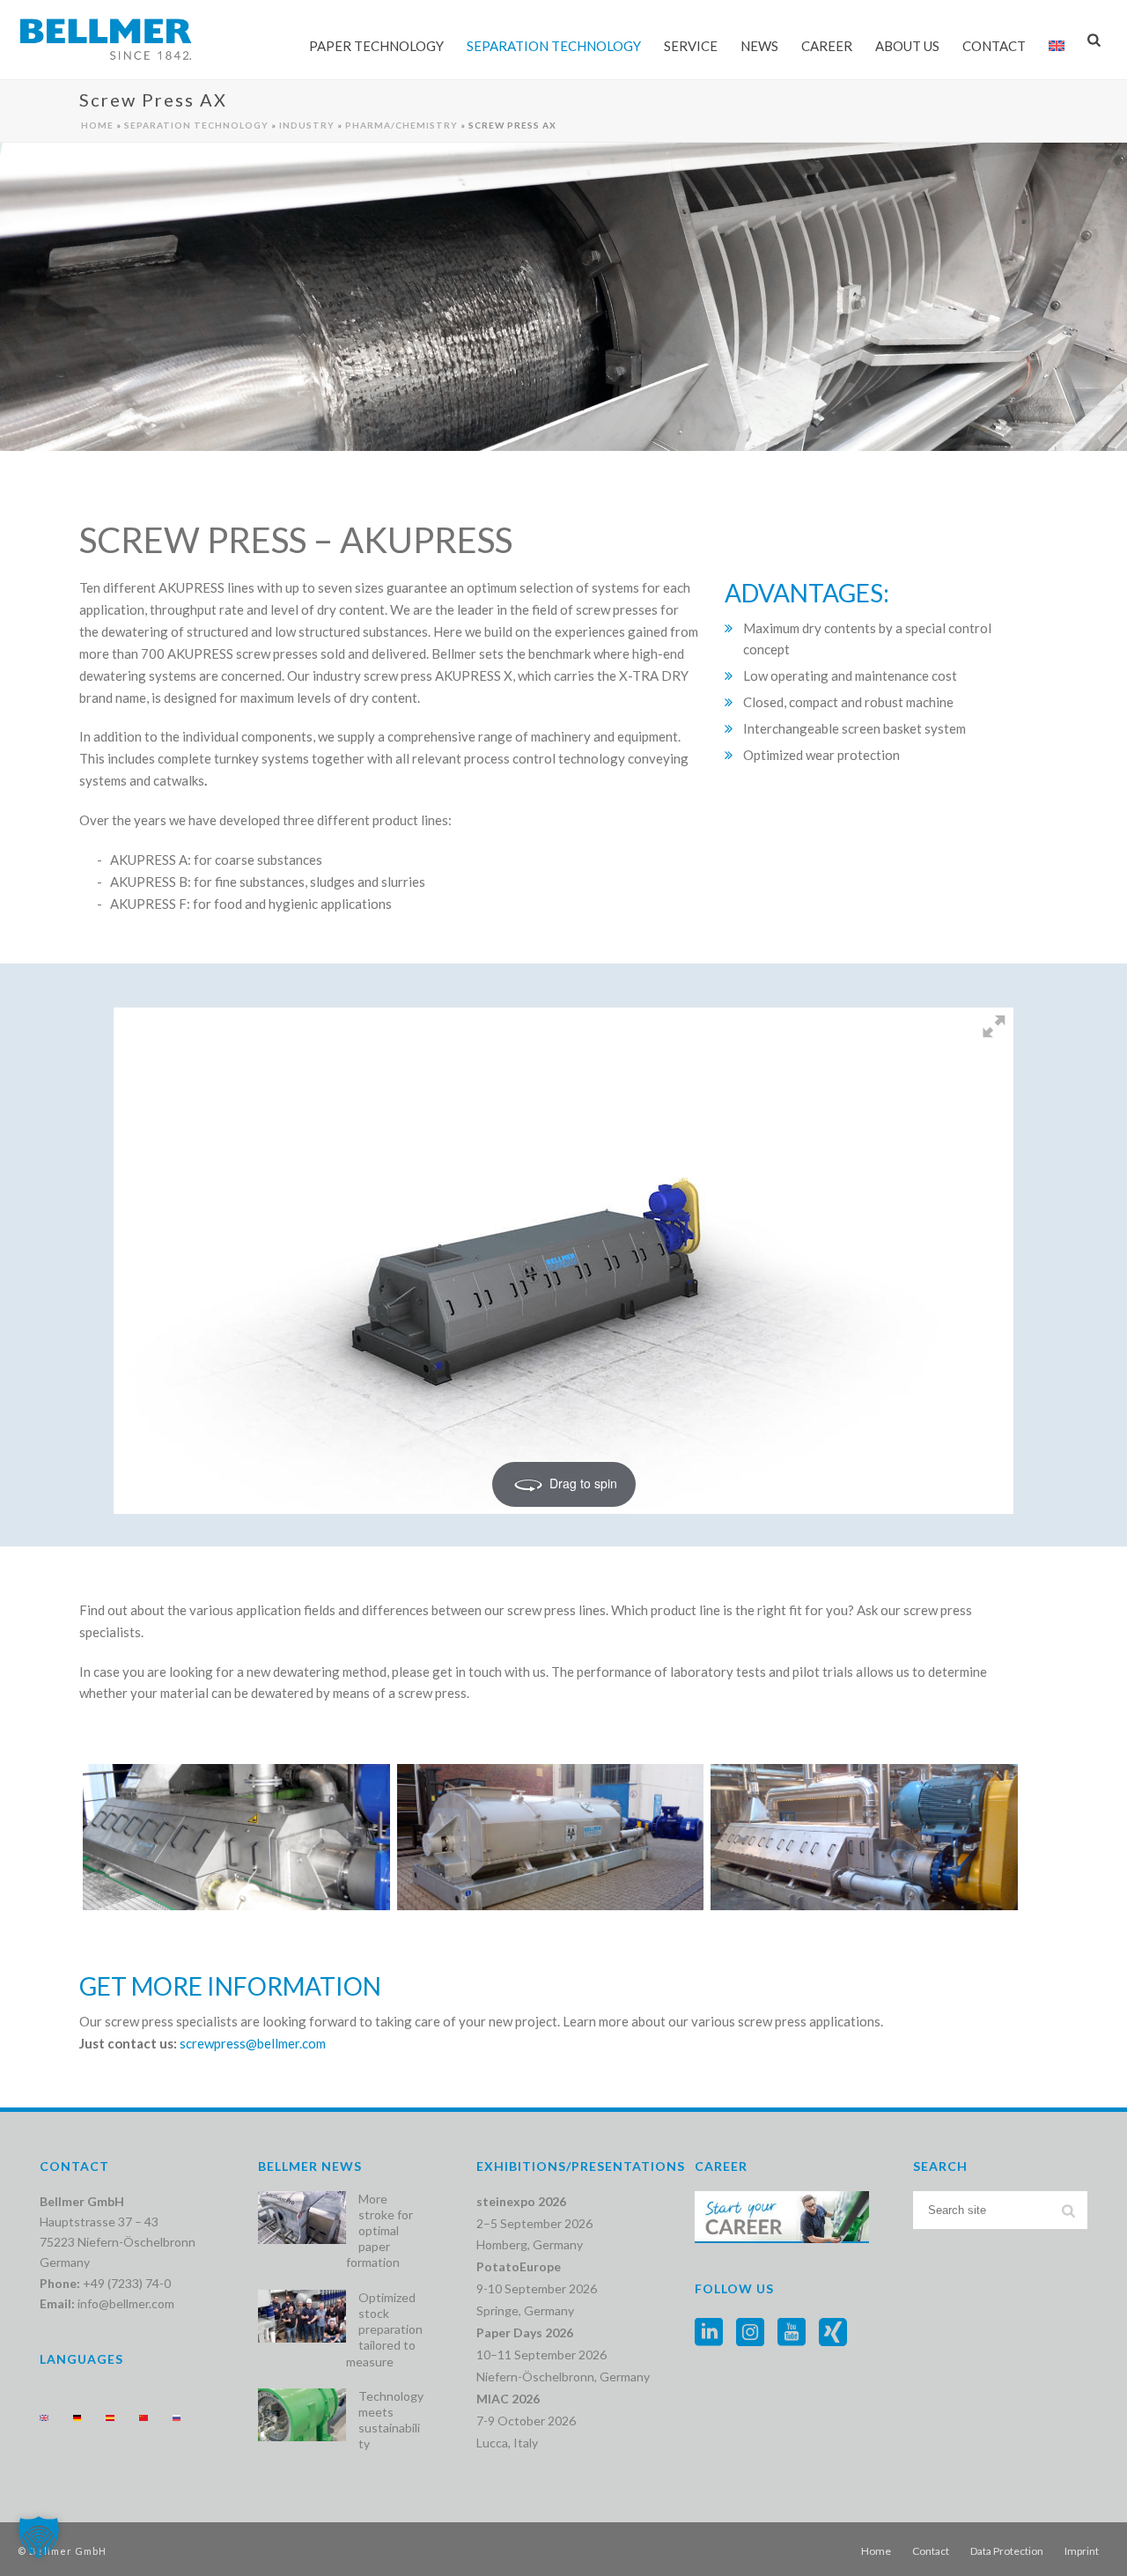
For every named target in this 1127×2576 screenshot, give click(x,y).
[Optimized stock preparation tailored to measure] (302, 2316)
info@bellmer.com (126, 2303)
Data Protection (1007, 2551)
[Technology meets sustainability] (302, 2415)
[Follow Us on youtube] (792, 2333)
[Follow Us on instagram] (750, 2333)
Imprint (1082, 2551)
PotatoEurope (519, 2266)
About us (907, 46)
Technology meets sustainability (391, 2420)
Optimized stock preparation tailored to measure (384, 2329)
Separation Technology (554, 46)
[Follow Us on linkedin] (709, 2333)
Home (97, 125)
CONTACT (994, 46)
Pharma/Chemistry (401, 125)
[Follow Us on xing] (833, 2333)
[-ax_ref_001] (551, 1837)
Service (691, 46)
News (759, 46)
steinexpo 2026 (521, 2201)
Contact (931, 2551)
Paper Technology (376, 46)
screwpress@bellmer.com (253, 2043)
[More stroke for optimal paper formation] (302, 2218)
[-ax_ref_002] (236, 1837)
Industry (307, 125)
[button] (39, 2537)
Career (827, 46)
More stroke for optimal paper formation (379, 2231)
